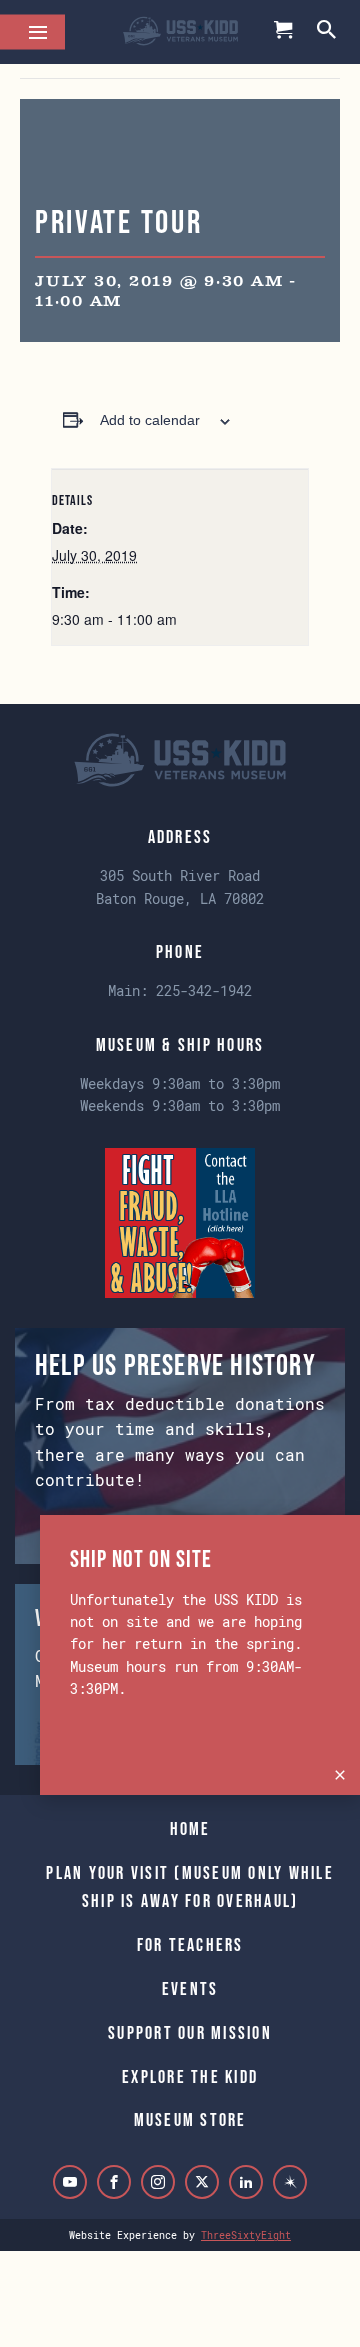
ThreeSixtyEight (246, 2235)
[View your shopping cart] (284, 32)
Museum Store (190, 2120)
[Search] (328, 31)
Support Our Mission (190, 2033)
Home (190, 1829)
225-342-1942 (204, 990)
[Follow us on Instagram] (158, 2182)
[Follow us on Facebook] (114, 2182)
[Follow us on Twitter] (202, 2182)
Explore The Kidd (190, 2077)
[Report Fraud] (180, 1220)
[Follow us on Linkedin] (246, 2182)
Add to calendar (150, 420)
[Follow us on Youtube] (70, 2182)
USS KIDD (180, 32)
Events (190, 1989)
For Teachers (190, 1945)
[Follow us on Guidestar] (290, 2182)
